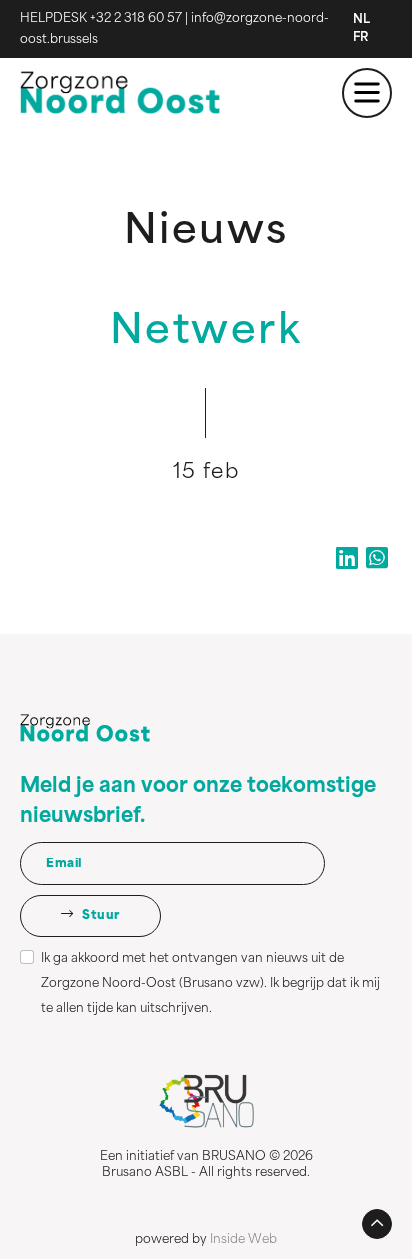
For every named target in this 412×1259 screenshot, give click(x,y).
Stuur (100, 916)
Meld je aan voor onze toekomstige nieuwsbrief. (198, 802)
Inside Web (243, 1240)
